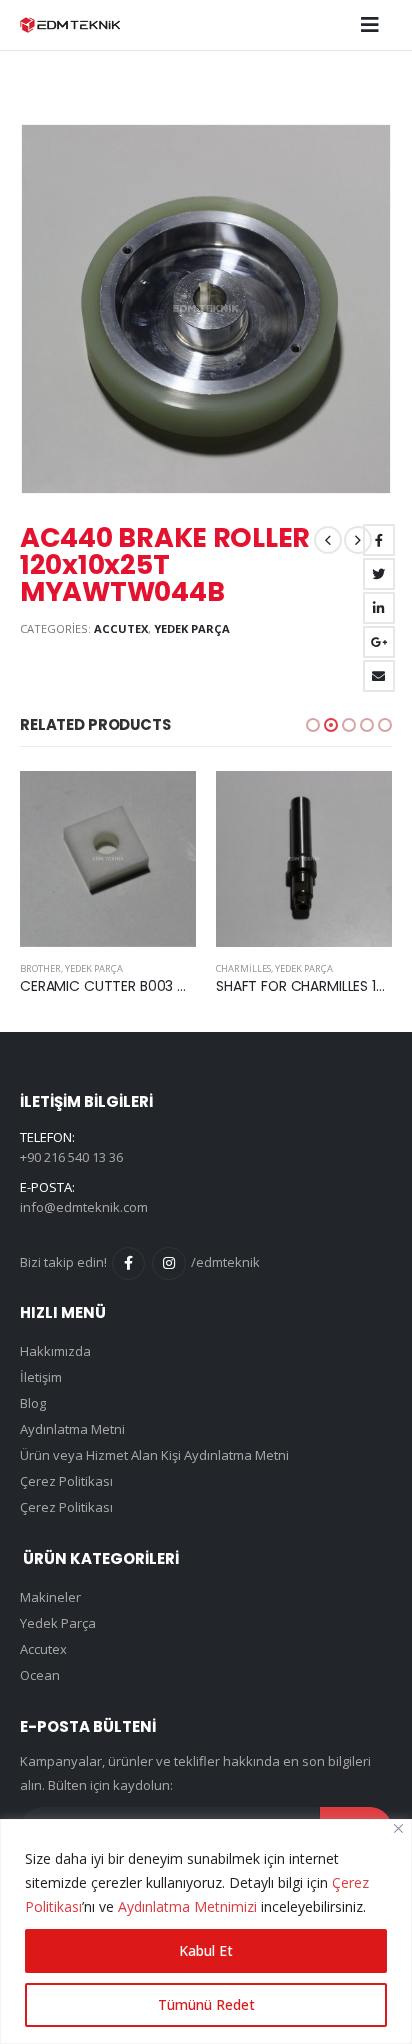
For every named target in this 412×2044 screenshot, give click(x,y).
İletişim (41, 1377)
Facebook (379, 540)
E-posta (379, 676)
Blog (33, 1403)
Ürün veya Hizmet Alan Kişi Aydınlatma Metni (154, 1455)
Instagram (168, 1263)
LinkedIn (379, 608)
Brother (40, 968)
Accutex (121, 628)
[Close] (398, 1828)
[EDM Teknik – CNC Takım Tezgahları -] (70, 25)
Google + (379, 642)
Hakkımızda (55, 1351)
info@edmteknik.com (84, 1207)
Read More (163, 804)
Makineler (50, 1597)
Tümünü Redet (206, 2004)
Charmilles (243, 968)
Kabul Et (206, 1950)
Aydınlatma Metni (72, 1429)
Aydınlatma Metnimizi (187, 1906)
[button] (313, 725)
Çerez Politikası (66, 1481)
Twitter (379, 574)
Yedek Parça (192, 628)
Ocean (40, 1675)
